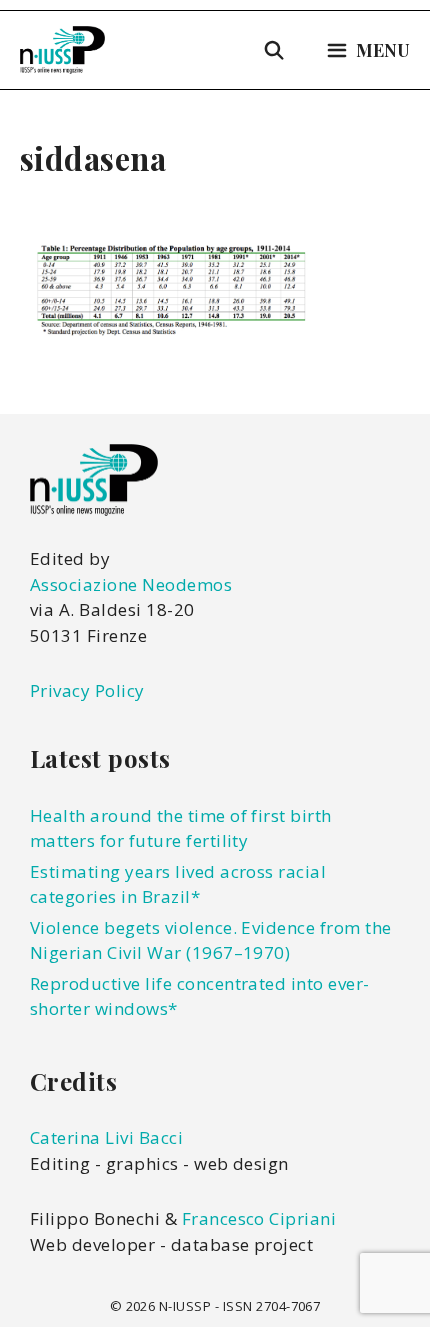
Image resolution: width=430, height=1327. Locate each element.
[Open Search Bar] (274, 50)
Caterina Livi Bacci (106, 1137)
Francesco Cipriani (259, 1218)
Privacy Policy (87, 690)
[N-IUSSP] (62, 50)
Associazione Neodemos (131, 584)
